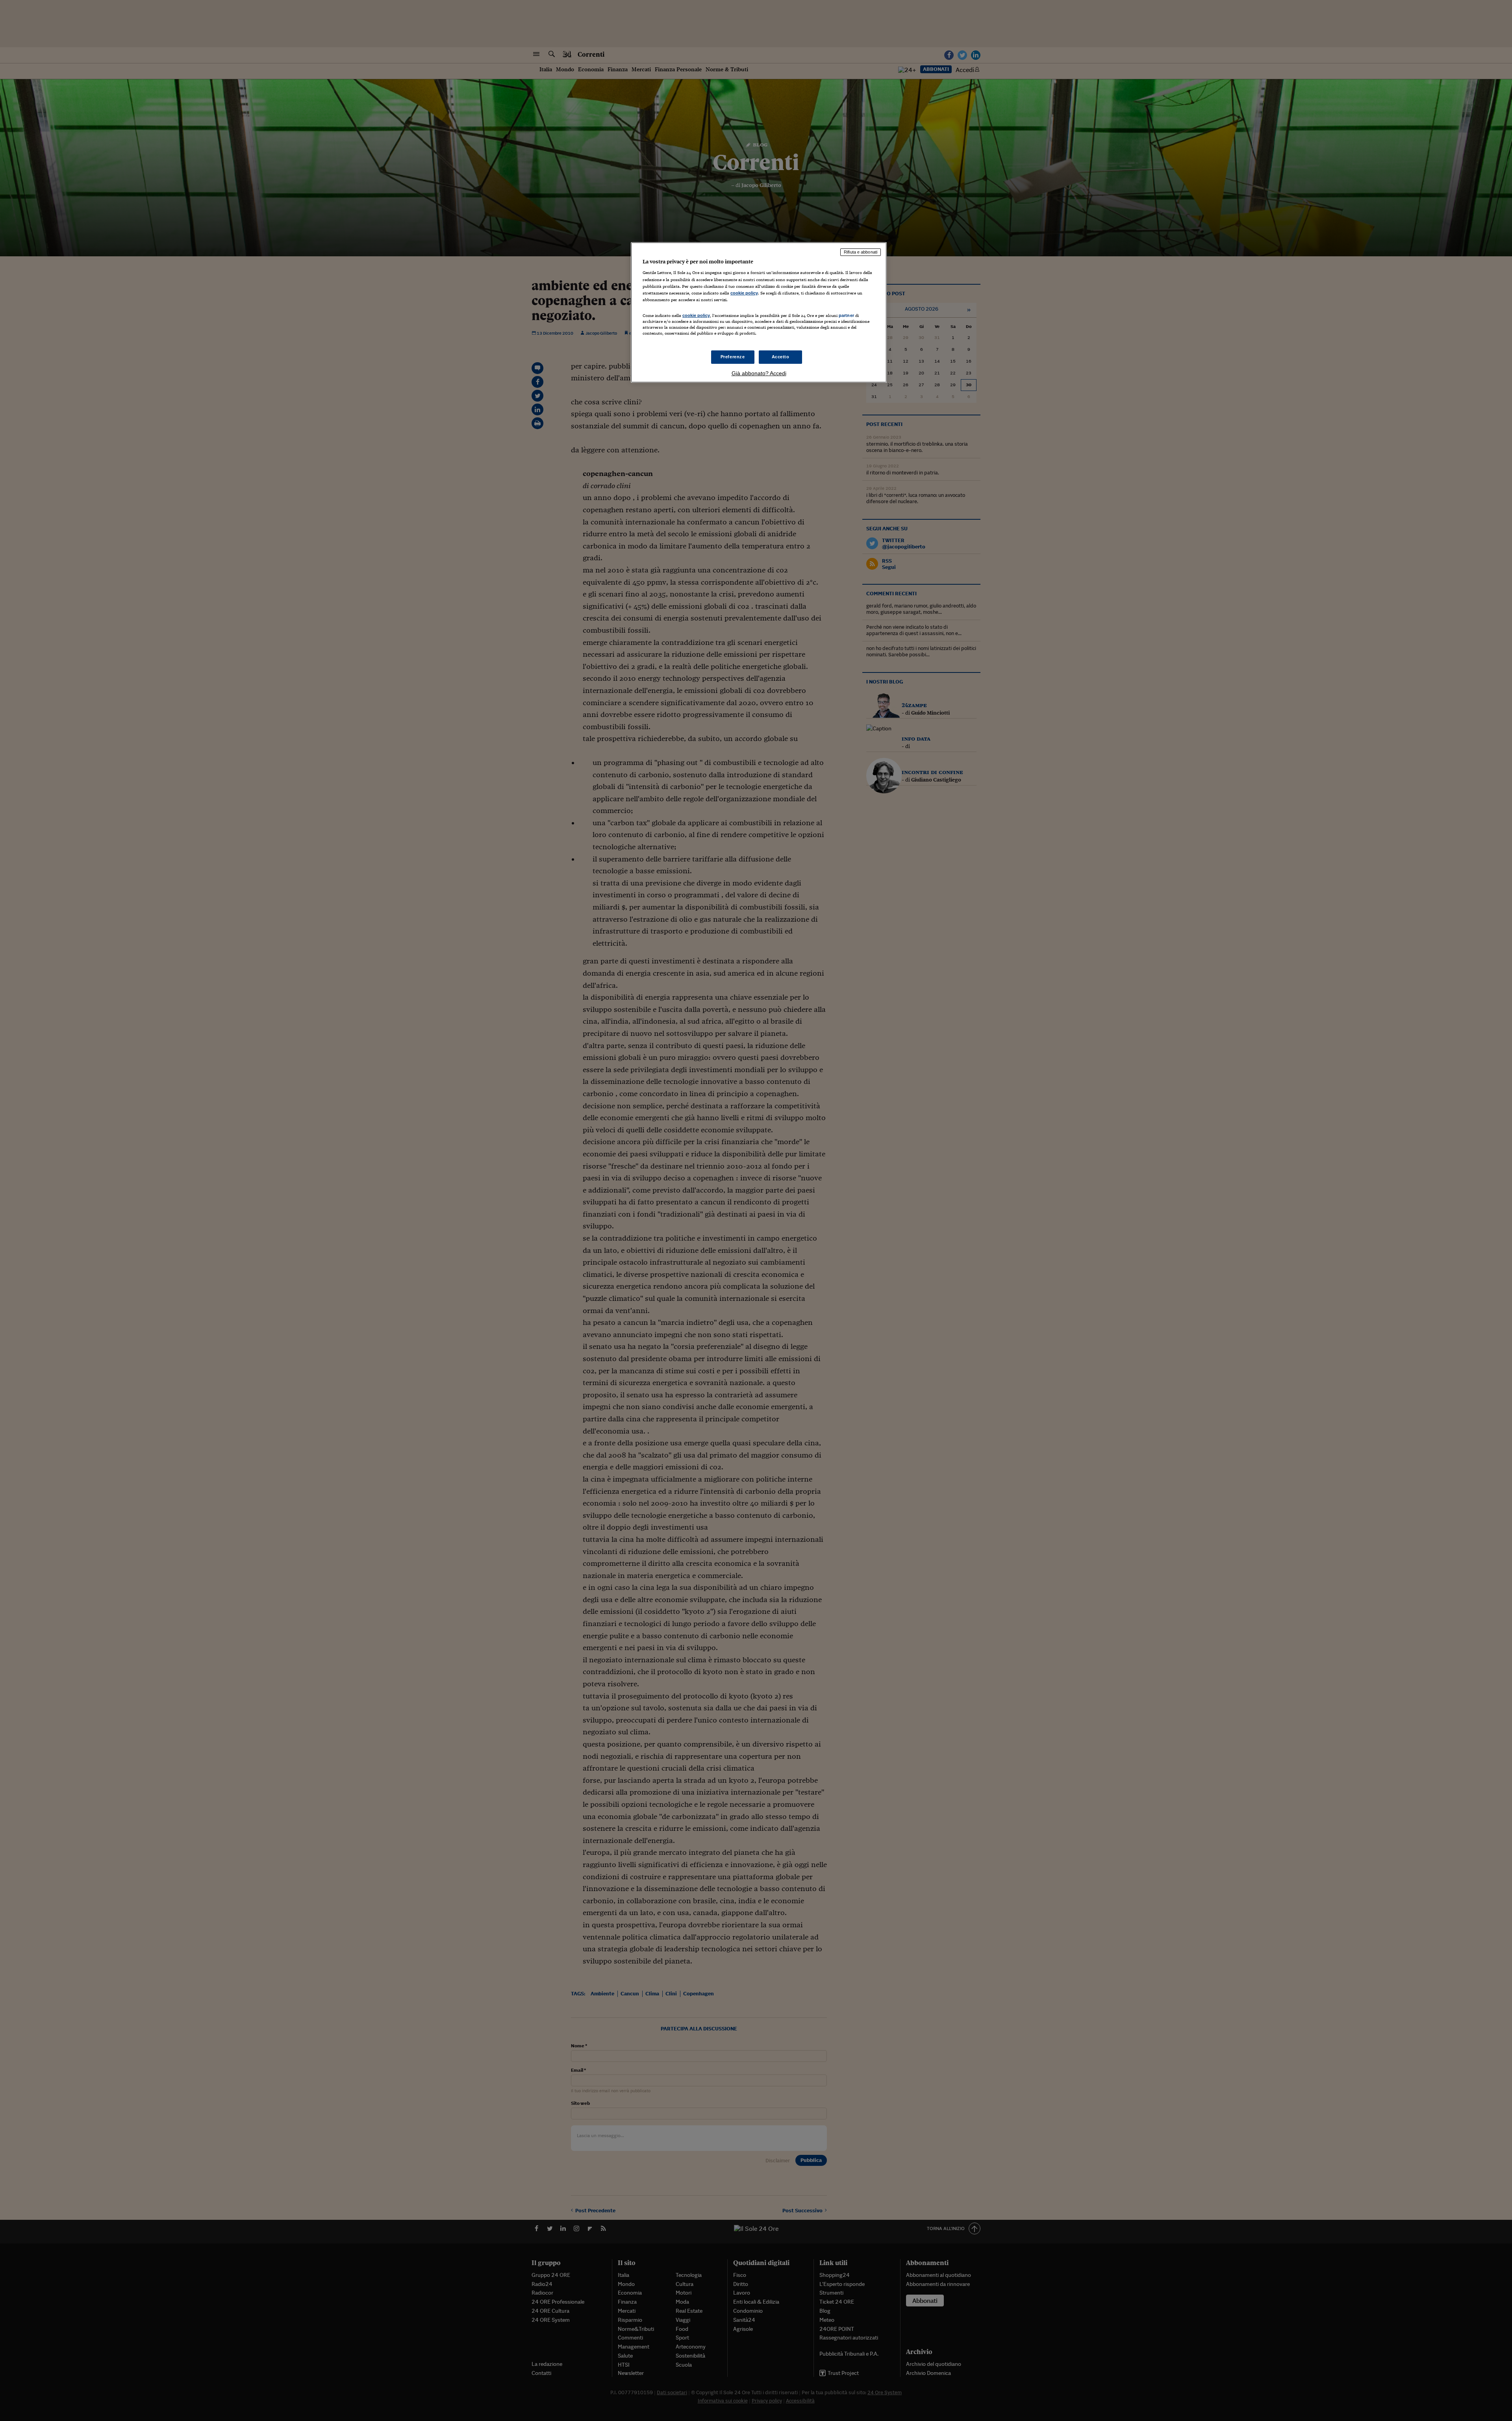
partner (846, 315)
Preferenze (733, 357)
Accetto (781, 357)
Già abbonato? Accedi (759, 373)
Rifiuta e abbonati (861, 252)
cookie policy (744, 293)
